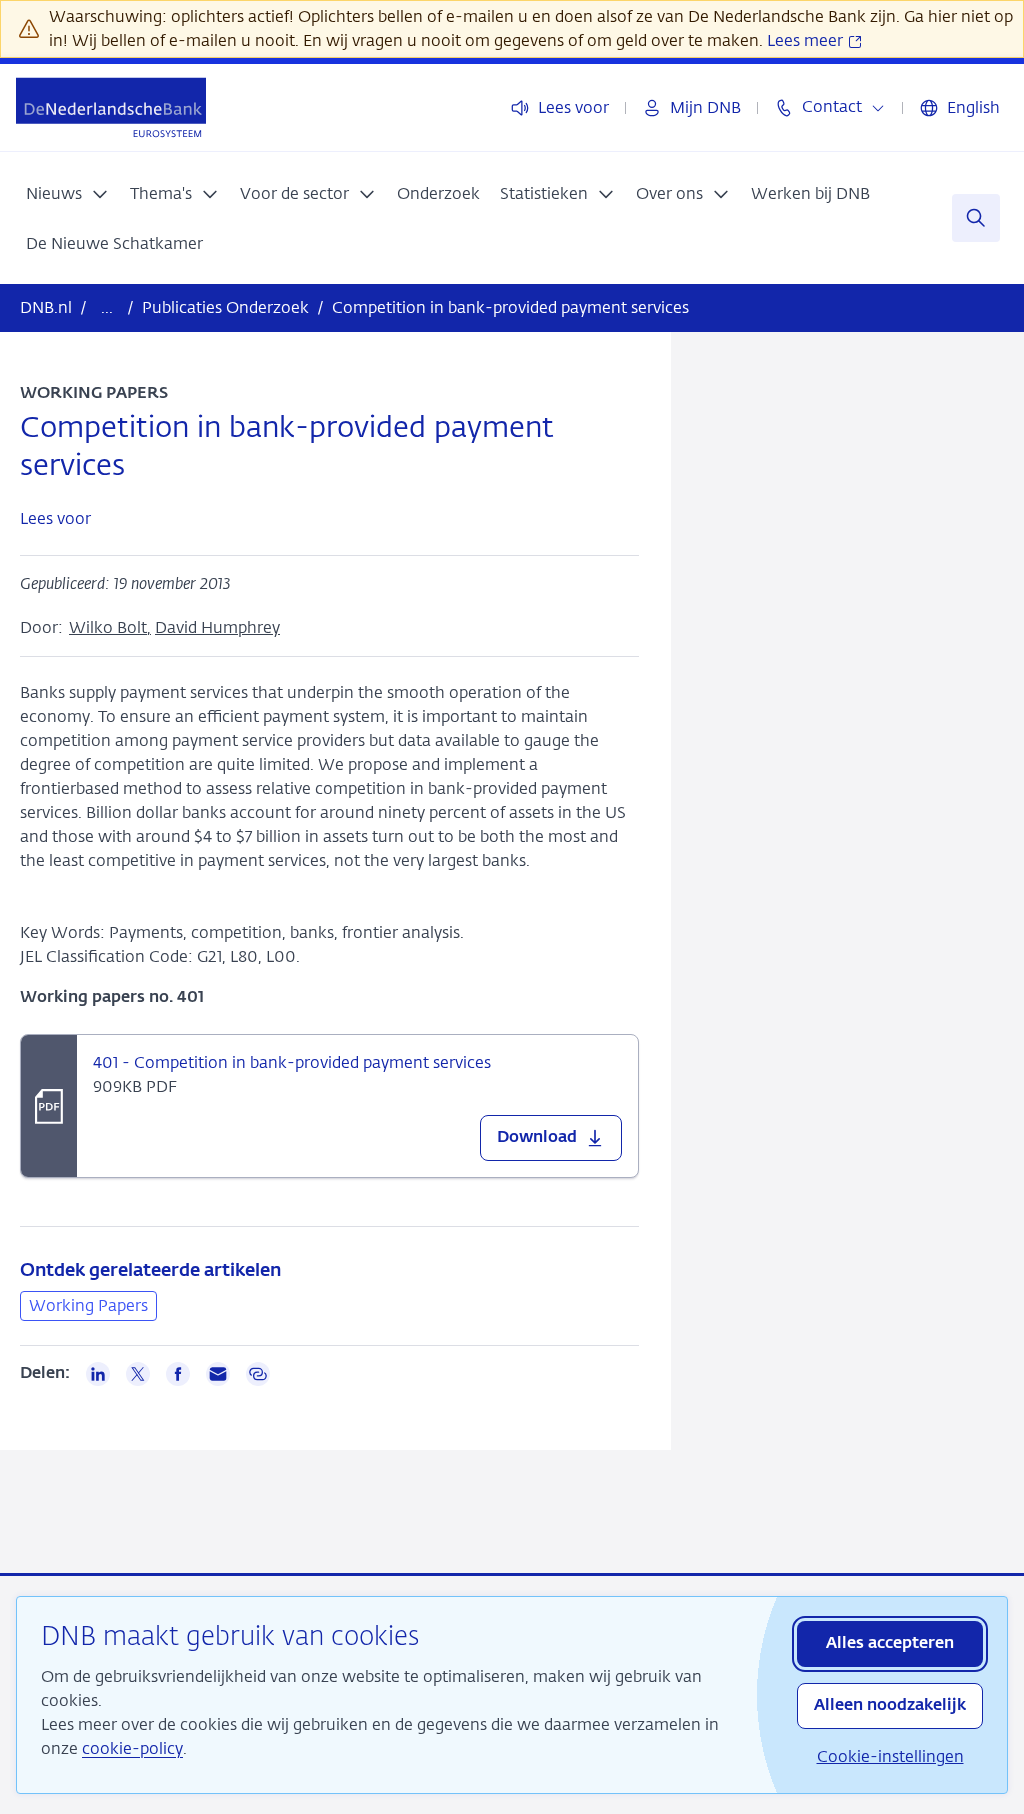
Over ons (669, 193)
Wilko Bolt (108, 627)
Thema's (161, 193)
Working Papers (88, 1305)
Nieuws (54, 193)
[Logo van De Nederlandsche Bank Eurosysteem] (111, 107)
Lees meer (807, 40)
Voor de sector (294, 193)
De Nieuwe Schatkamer (114, 243)
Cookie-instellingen (890, 1756)
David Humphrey (217, 627)
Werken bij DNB (810, 193)
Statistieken (544, 193)
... (107, 307)
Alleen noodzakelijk (890, 1706)
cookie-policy (132, 1748)
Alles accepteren (890, 1644)
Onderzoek (438, 193)
